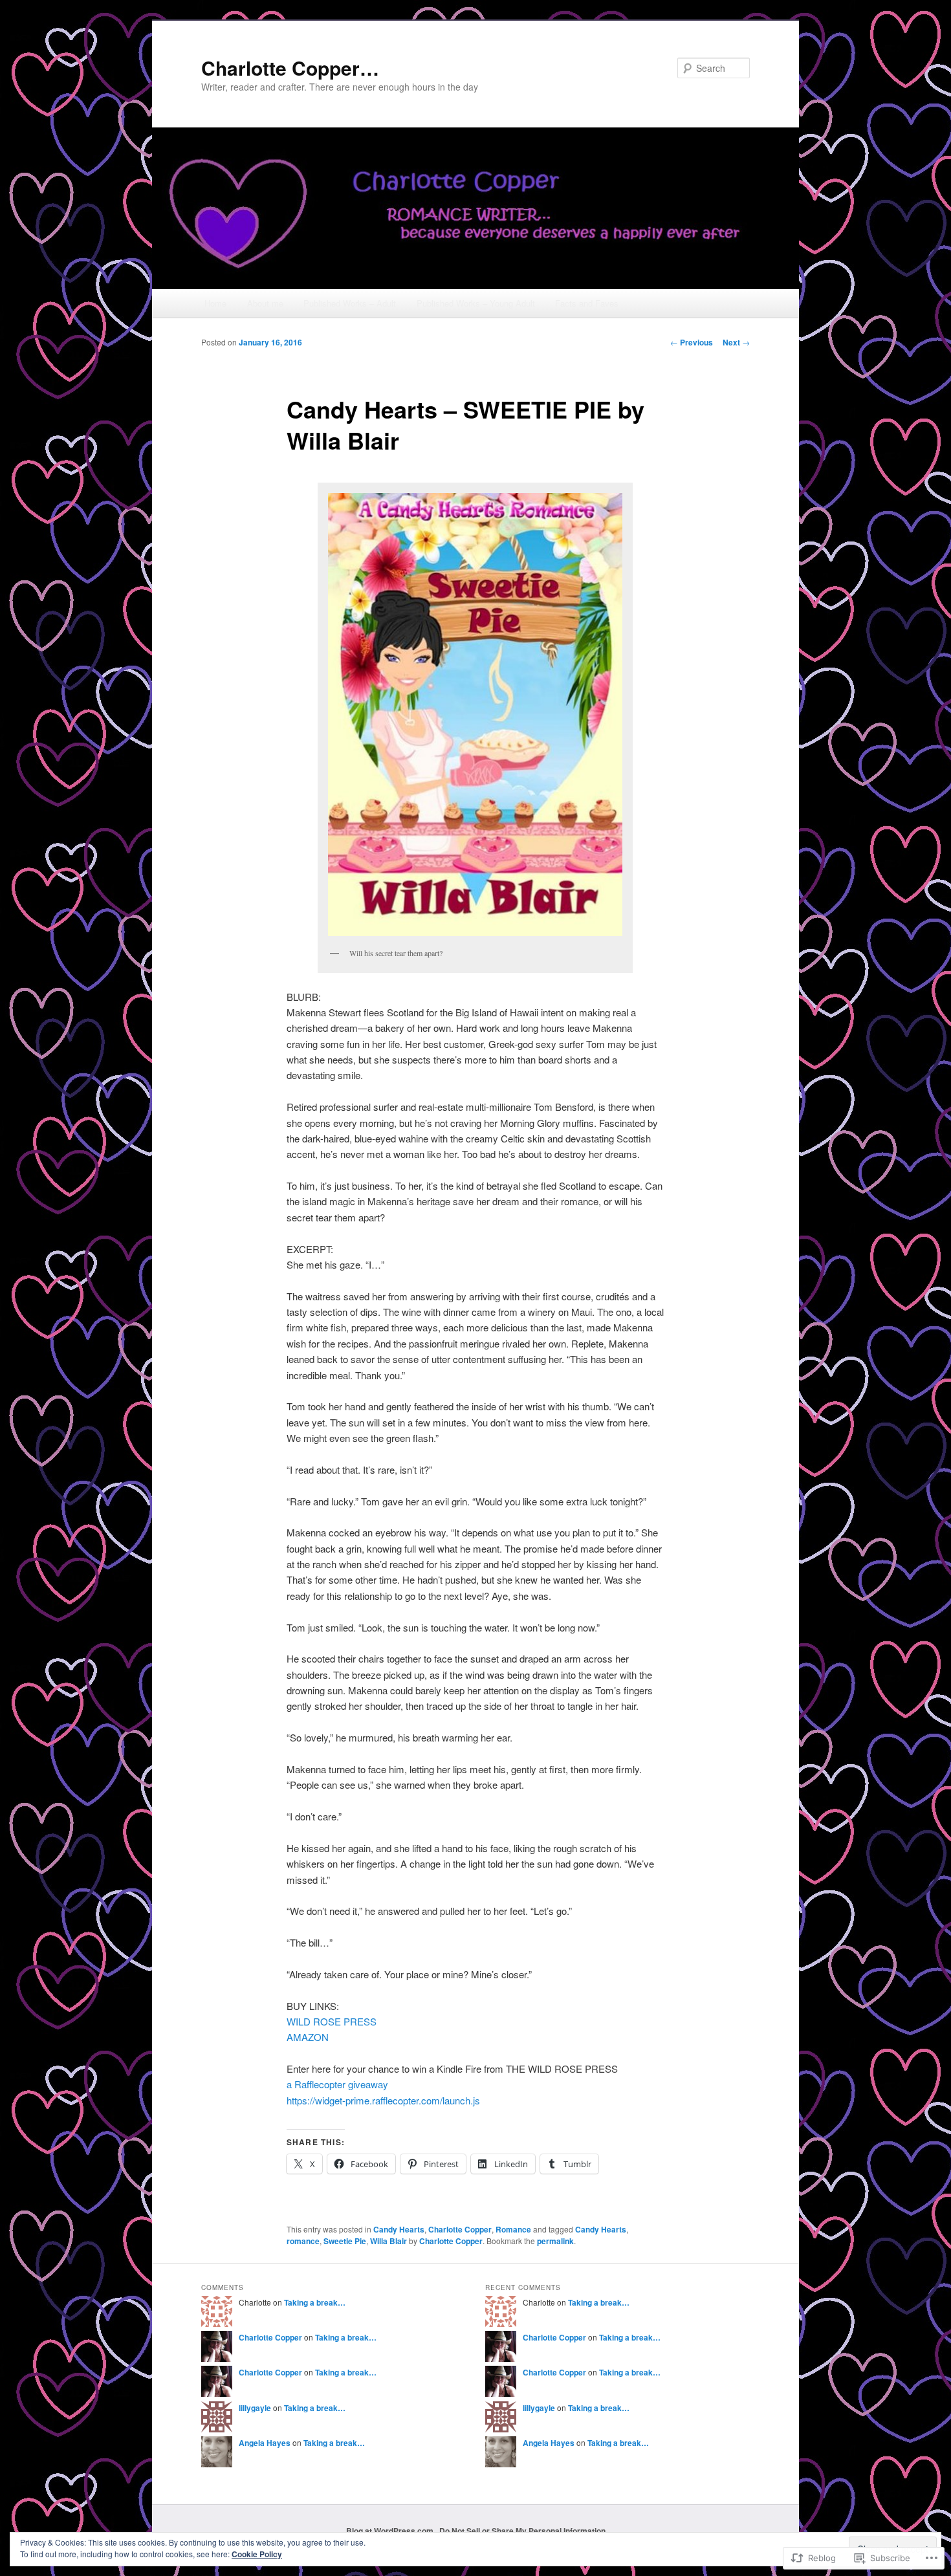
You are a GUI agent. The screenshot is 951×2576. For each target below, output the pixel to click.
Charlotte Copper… (290, 68)
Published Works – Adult (350, 303)
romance (303, 2241)
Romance (513, 2229)
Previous (692, 342)
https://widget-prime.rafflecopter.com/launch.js (383, 2100)
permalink (555, 2241)
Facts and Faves (587, 303)
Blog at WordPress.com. (391, 2531)
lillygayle (255, 2408)
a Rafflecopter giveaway (337, 2084)
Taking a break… (315, 2302)
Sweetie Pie (345, 2241)
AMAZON (308, 2037)
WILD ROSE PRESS (332, 2021)
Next (736, 342)
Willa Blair (388, 2241)
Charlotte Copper (460, 2229)
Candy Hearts (399, 2229)
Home (215, 303)
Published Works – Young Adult (476, 303)
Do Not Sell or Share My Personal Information (522, 2531)
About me (265, 303)
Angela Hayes (265, 2443)
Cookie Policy (257, 2554)
